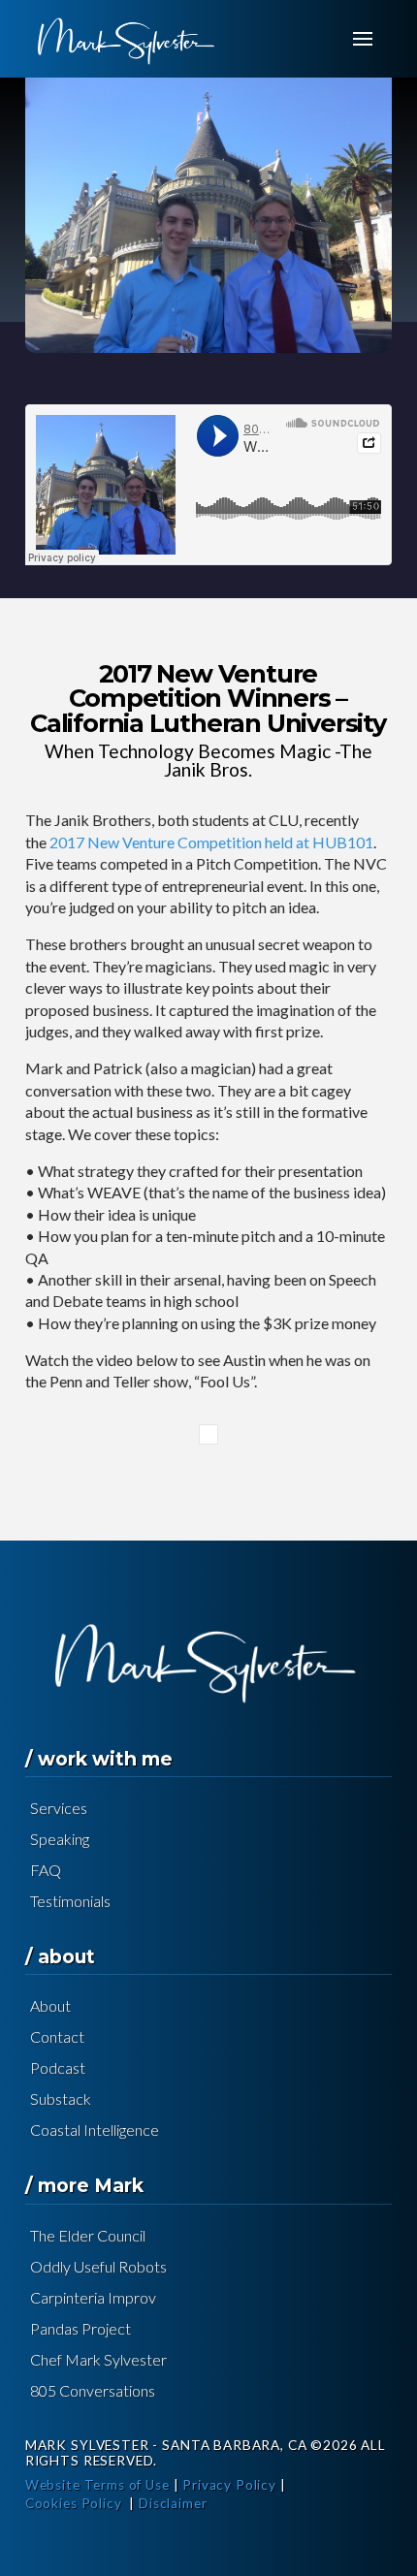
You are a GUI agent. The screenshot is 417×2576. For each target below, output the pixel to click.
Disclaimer (173, 2503)
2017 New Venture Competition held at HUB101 (211, 842)
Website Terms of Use (97, 2485)
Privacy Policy (229, 2485)
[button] (363, 39)
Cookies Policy (74, 2503)
